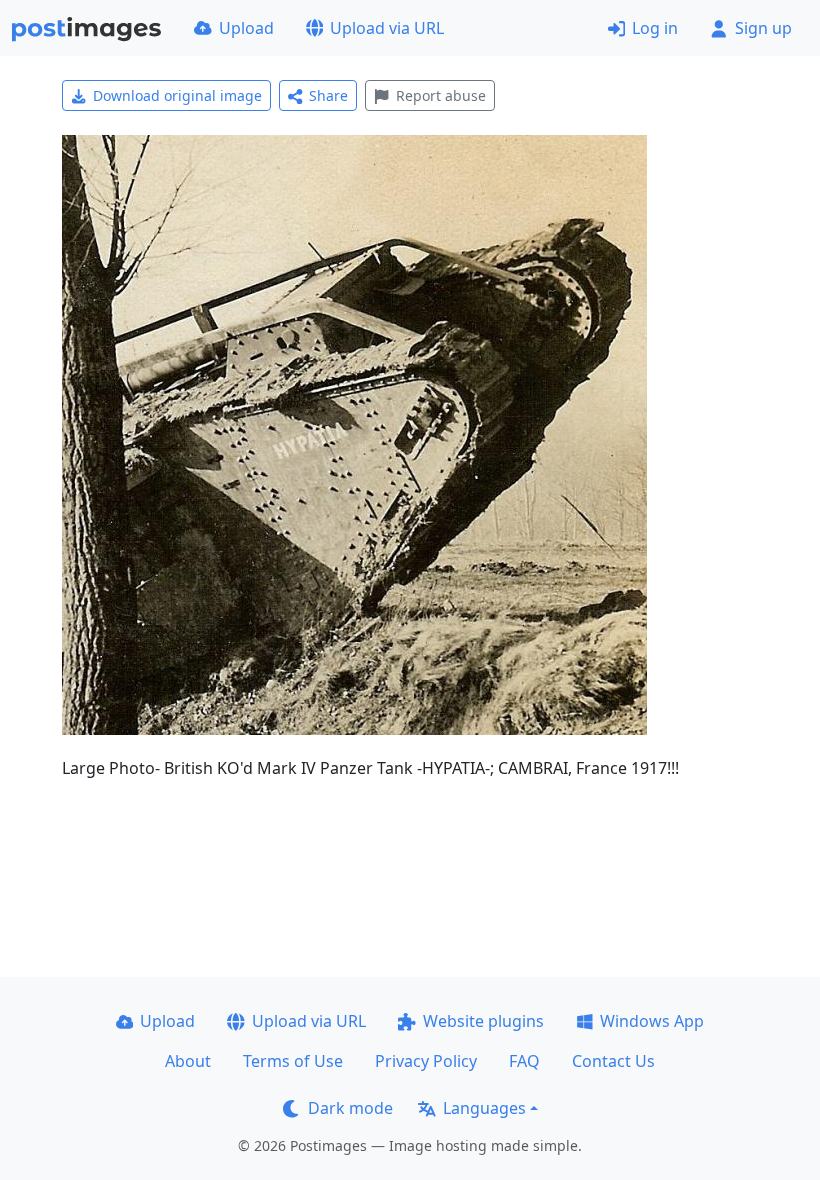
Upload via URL (387, 28)
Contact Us (613, 1061)
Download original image (177, 95)
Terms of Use (293, 1061)
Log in (655, 28)
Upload (246, 28)
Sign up (763, 28)
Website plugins (483, 1021)
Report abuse (441, 95)
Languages (484, 1108)
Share (328, 95)
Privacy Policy (426, 1061)
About (188, 1061)
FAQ (524, 1061)
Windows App (652, 1021)
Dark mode (350, 1108)
